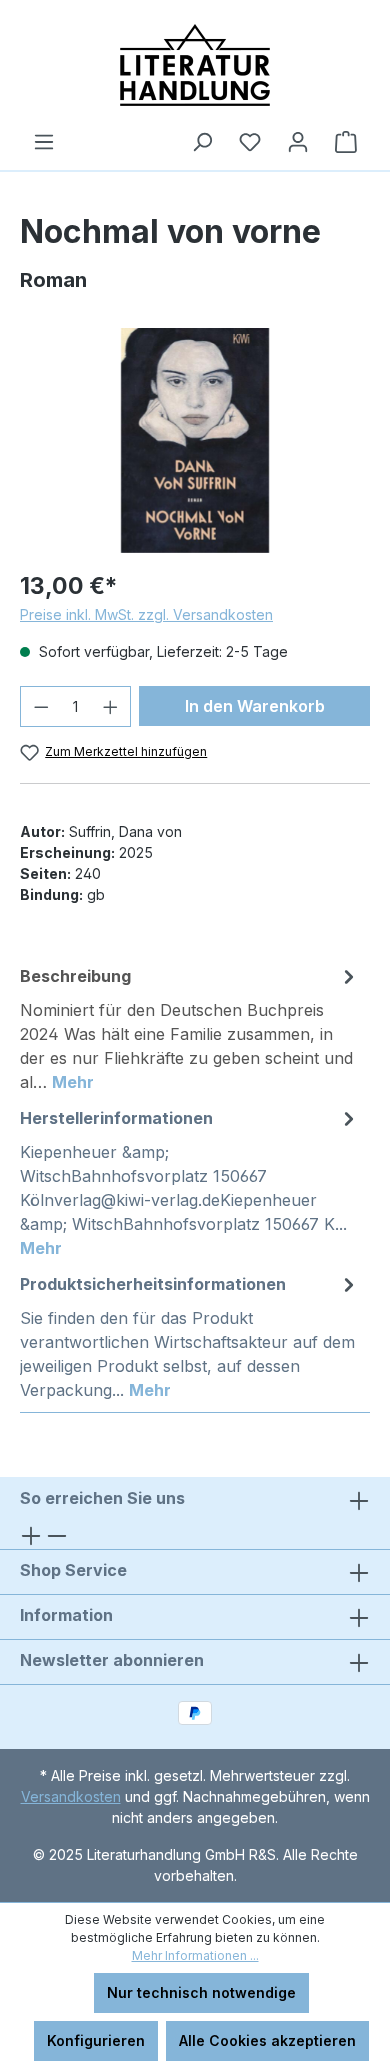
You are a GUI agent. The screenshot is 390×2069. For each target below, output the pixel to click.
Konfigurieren (96, 2040)
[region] (195, 440)
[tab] (190, 1028)
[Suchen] (202, 142)
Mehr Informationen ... (195, 1955)
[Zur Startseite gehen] (195, 65)
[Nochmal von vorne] (195, 440)
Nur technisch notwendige (201, 1992)
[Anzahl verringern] (41, 706)
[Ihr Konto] (298, 142)
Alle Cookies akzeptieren (267, 2040)
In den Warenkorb (255, 706)
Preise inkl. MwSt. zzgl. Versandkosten (146, 614)
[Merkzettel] (250, 142)
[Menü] (44, 142)
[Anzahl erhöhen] (111, 706)
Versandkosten (71, 1796)
